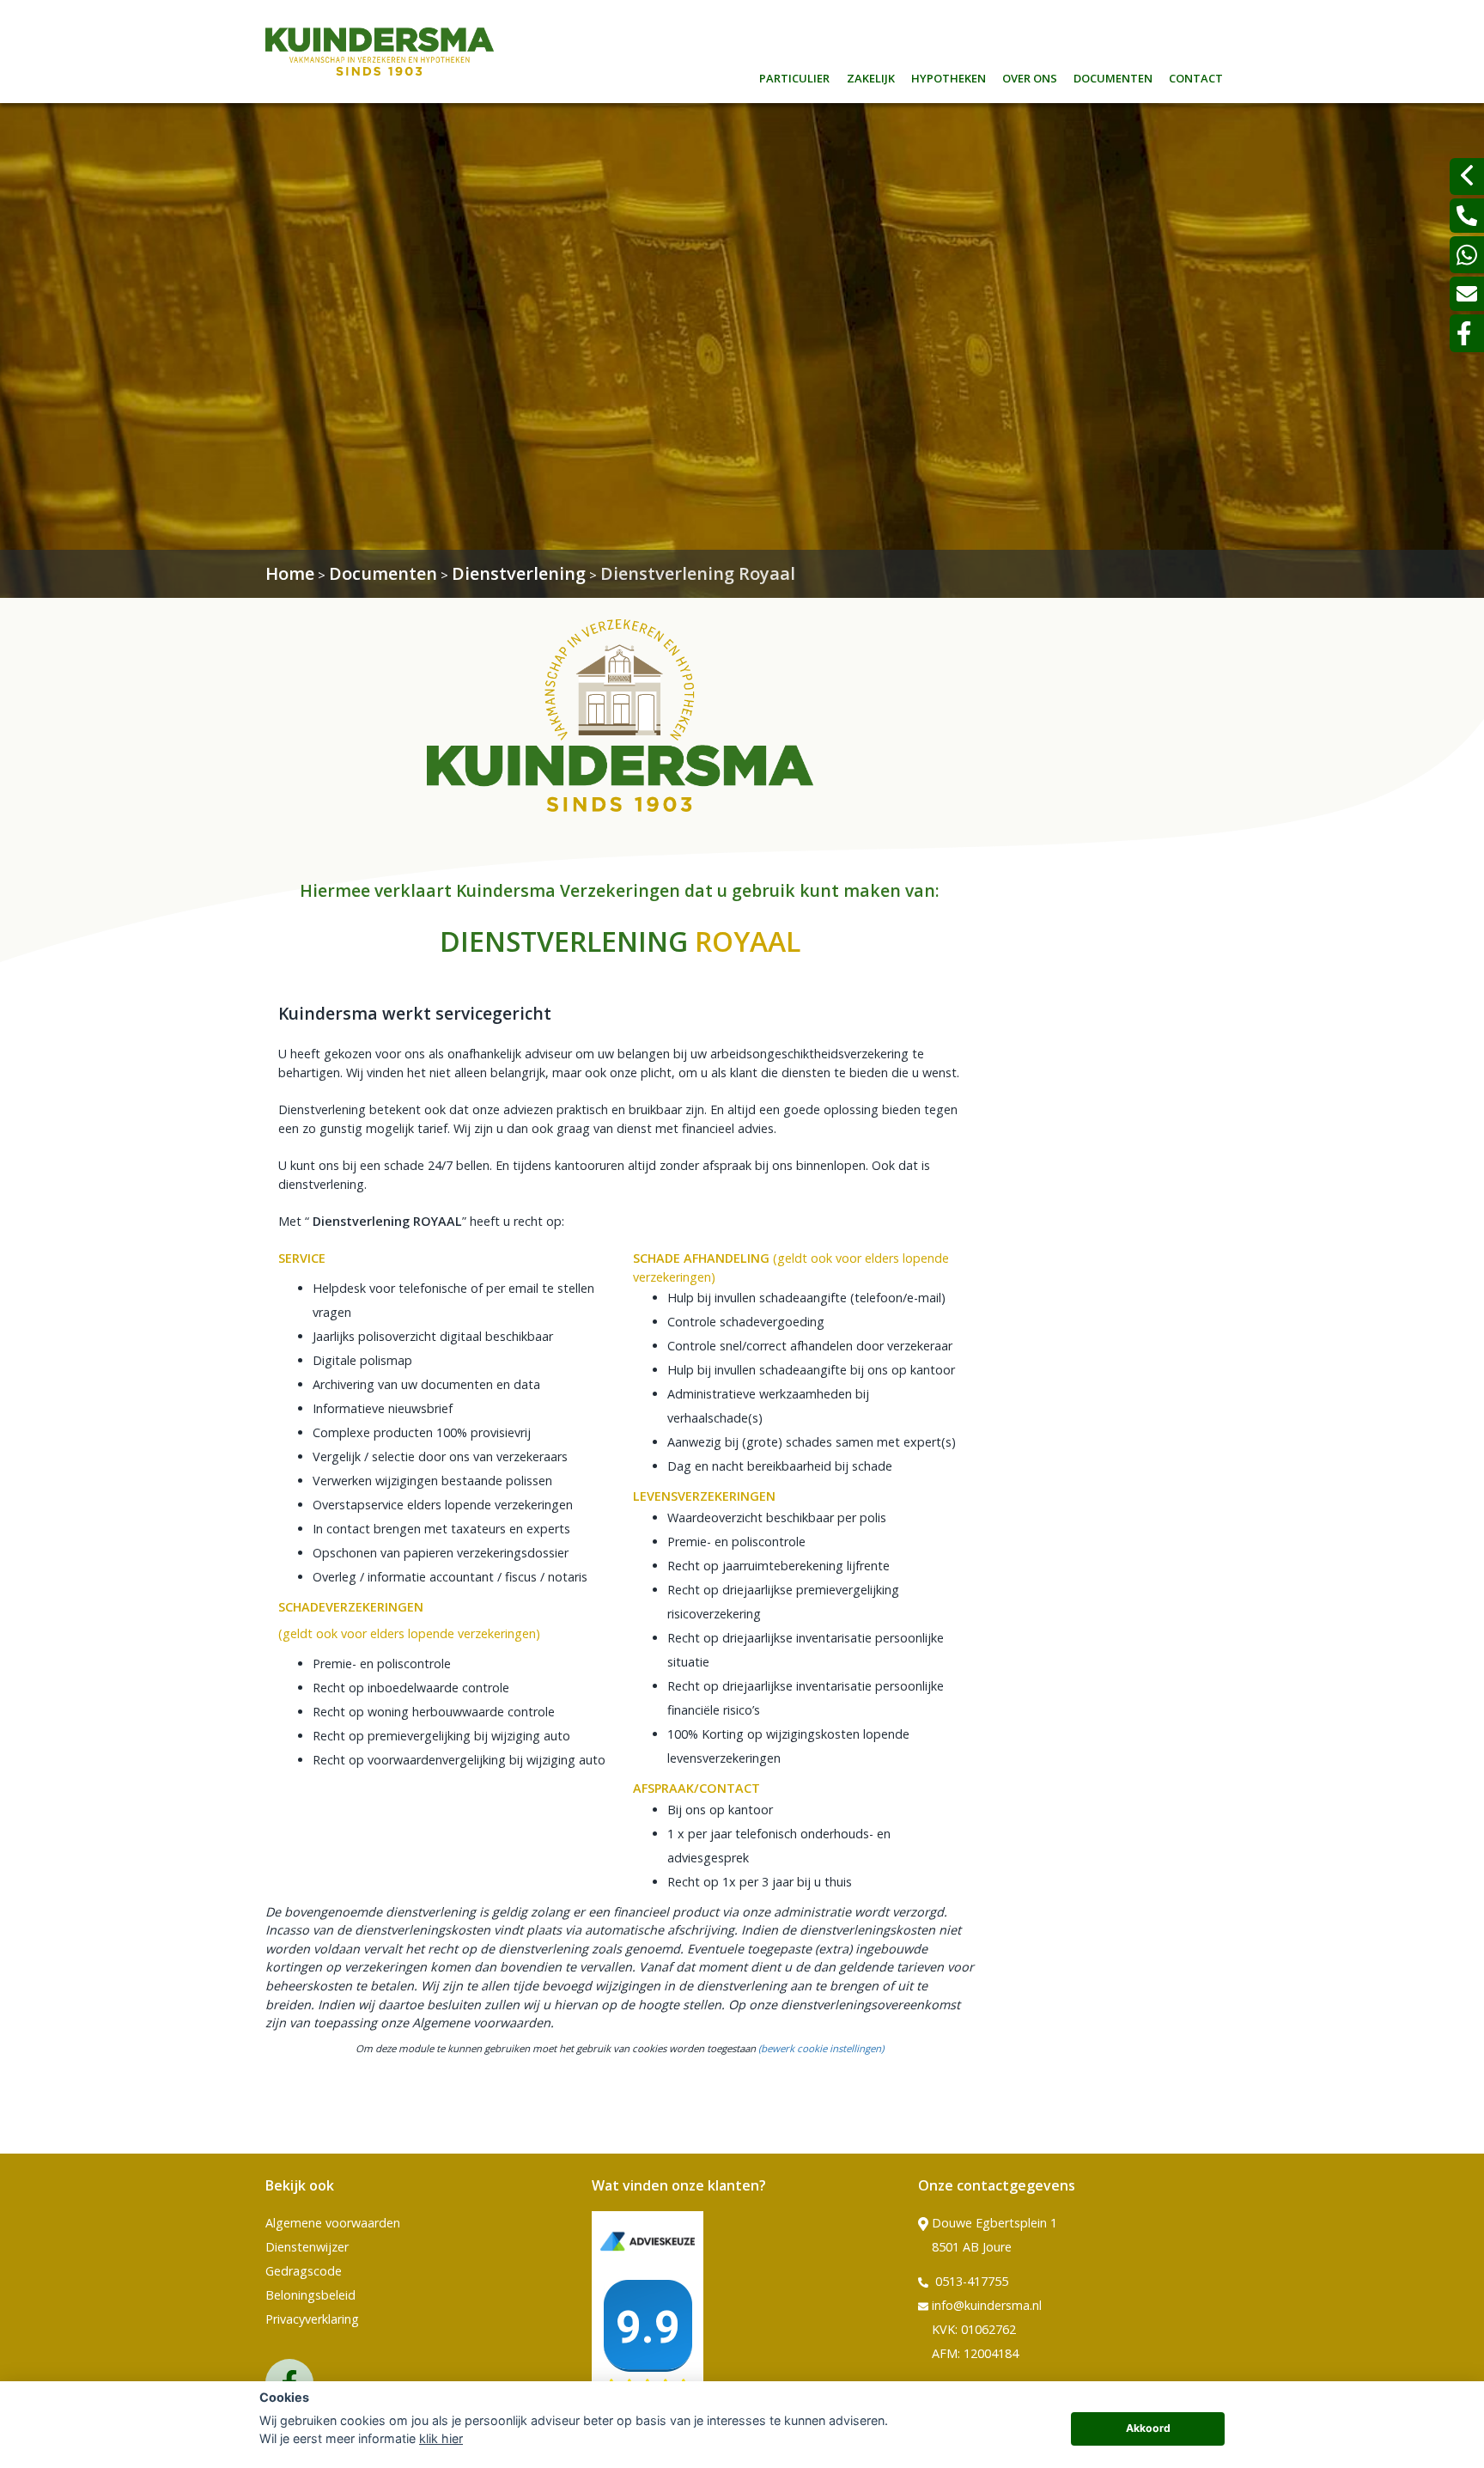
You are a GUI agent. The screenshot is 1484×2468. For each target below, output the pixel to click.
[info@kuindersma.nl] (1467, 294)
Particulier (794, 76)
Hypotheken (949, 76)
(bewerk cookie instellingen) (821, 2048)
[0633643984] (1467, 255)
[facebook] (1467, 333)
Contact (1196, 76)
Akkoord (1148, 2428)
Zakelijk (871, 76)
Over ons (1030, 76)
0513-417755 (970, 2281)
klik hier (441, 2438)
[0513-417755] (1467, 216)
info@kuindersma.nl (987, 2305)
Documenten (1113, 76)
